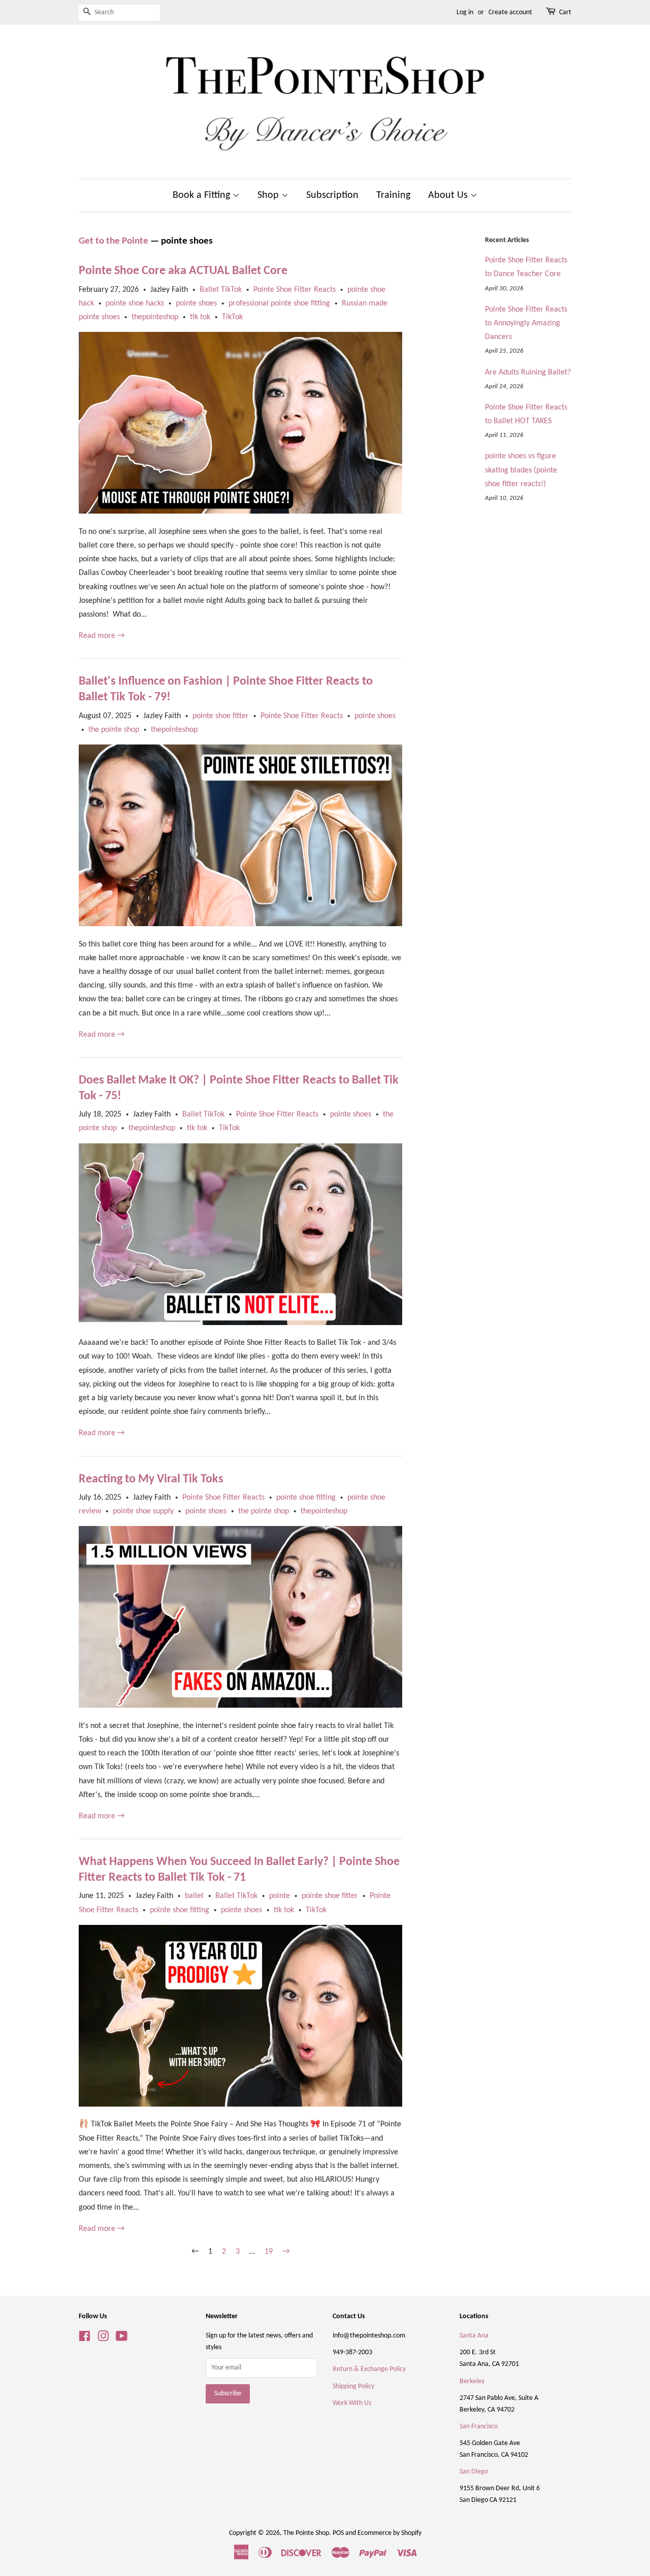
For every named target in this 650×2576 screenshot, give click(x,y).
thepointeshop (155, 317)
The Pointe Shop (306, 2533)
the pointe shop (114, 730)
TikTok (232, 317)
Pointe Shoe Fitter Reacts (295, 290)
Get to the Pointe (113, 241)
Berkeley (472, 2381)
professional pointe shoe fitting (279, 303)
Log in (465, 12)
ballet (194, 1896)
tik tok (200, 317)
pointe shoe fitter (221, 716)
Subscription (332, 195)
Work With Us (352, 2403)
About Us (449, 195)
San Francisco (479, 2427)
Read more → (102, 636)
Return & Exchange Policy (369, 2369)
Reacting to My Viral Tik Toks (151, 1479)
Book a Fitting (203, 195)
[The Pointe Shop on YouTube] (122, 2339)
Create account (510, 12)
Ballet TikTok (221, 290)
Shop (269, 195)
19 (269, 2252)
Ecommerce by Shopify (389, 2533)
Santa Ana (474, 2336)
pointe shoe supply (143, 1511)
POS (338, 2533)
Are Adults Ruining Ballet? (528, 372)
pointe (280, 1896)
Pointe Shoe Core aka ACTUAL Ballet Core (183, 271)
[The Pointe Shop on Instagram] (103, 2339)
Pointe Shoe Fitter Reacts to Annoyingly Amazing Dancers (526, 323)
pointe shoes (196, 303)
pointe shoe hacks (135, 303)
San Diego (474, 2472)
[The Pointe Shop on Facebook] (85, 2339)
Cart (565, 12)
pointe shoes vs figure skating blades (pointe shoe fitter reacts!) (521, 470)
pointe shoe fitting (306, 1498)
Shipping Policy (353, 2386)
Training (393, 195)
